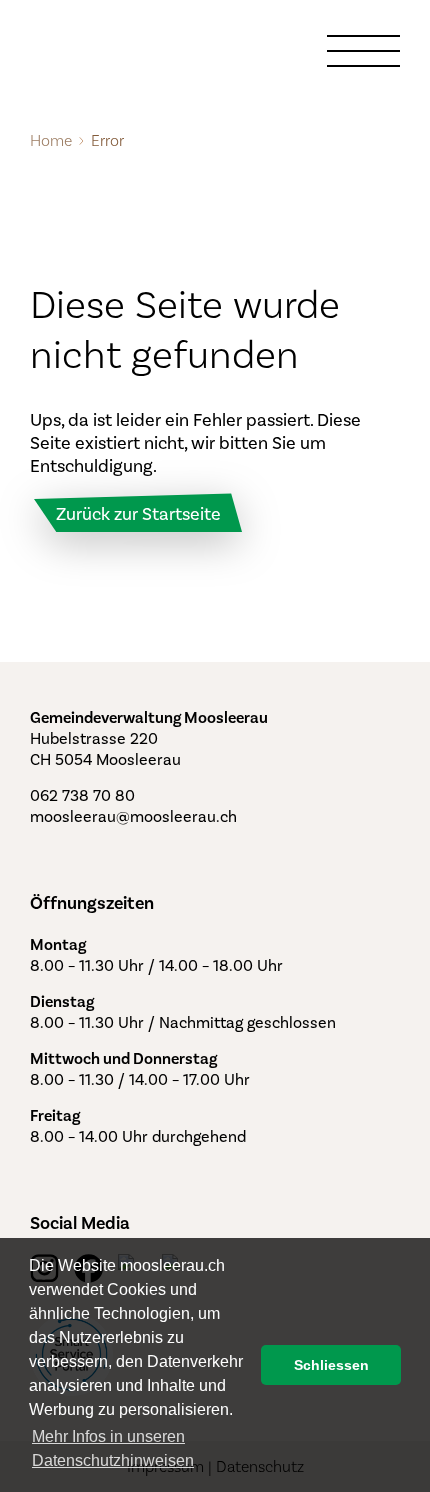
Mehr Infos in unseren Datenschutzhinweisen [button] (113, 1448)
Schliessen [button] (331, 1365)
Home (51, 140)
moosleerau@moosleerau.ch (133, 816)
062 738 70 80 (82, 795)
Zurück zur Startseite (138, 514)
